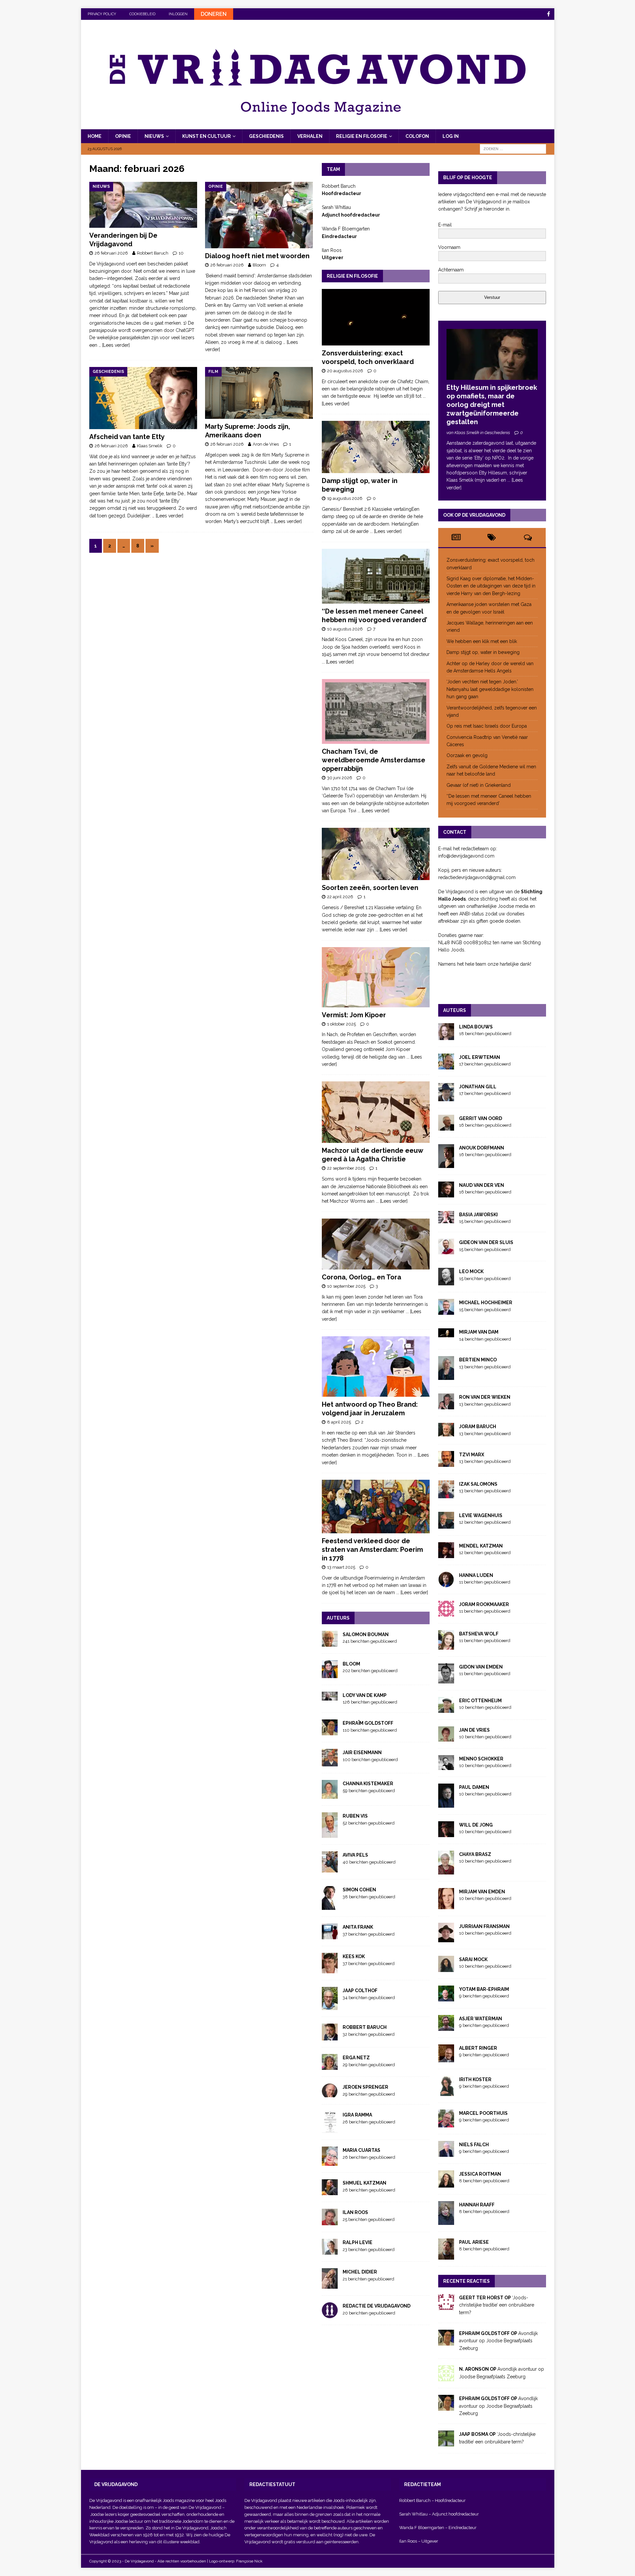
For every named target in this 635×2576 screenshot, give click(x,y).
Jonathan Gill (478, 1087)
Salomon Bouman (366, 1634)
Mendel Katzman (481, 1546)
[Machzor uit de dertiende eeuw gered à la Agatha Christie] (376, 1112)
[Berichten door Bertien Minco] (446, 1376)
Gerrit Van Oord (481, 1118)
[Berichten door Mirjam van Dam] (446, 1334)
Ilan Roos (355, 2212)
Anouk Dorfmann (482, 1148)
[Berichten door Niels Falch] (446, 2153)
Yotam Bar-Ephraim (484, 1989)
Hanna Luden (476, 1575)
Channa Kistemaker (368, 1784)
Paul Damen (474, 1787)
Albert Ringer (478, 2048)
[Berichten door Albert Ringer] (446, 2058)
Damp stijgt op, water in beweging (483, 652)
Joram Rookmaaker (484, 1604)
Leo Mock (471, 1271)
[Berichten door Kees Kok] (330, 1970)
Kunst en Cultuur (207, 136)
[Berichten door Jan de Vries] (446, 1738)
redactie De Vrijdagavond (377, 2306)
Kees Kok (354, 1956)
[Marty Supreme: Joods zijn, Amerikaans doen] (259, 393)
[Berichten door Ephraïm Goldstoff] (330, 1732)
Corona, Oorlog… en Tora (361, 1277)
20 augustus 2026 (345, 371)
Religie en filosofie (362, 136)
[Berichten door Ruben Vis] (330, 1834)
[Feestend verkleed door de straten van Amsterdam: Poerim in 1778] (376, 1507)
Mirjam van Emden (482, 1892)
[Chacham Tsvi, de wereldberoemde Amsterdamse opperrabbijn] (376, 711)
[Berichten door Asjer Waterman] (446, 2027)
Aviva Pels (355, 1855)
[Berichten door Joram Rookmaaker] (446, 1613)
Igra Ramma (357, 2115)
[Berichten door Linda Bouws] (446, 1036)
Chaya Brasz (475, 1854)
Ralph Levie (358, 2242)
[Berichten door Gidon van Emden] (446, 1679)
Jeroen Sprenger (365, 2087)
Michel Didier (360, 2272)
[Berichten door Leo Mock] (446, 1282)
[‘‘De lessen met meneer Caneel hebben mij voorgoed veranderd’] (376, 576)
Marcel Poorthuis (483, 2113)
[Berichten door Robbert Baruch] (330, 2037)
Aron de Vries (266, 444)
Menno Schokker (481, 1759)
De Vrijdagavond (205, 2507)
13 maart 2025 (341, 1567)
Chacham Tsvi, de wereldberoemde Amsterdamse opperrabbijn (374, 760)
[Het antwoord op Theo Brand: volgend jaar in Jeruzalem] (376, 1367)
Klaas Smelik (150, 446)
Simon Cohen (359, 1890)
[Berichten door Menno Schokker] (446, 1766)
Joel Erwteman (480, 1057)
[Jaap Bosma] (446, 2443)
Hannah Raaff (477, 2205)
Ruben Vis (355, 1816)
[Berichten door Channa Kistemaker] (330, 1795)
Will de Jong (476, 1825)
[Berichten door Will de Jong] (446, 1833)
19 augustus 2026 (345, 498)
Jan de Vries (474, 1730)
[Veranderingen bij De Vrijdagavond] (143, 205)
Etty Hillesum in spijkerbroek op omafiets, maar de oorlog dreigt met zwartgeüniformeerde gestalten (492, 405)
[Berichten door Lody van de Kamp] (330, 1697)
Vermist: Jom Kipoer (354, 1015)
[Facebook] (549, 14)
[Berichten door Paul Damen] (446, 1804)
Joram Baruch (478, 1427)
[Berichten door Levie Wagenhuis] (446, 1525)
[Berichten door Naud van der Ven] (446, 1194)
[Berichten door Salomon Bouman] (330, 1643)
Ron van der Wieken (485, 1397)
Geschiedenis (266, 136)
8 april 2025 (339, 1422)
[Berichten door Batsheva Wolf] (446, 1646)
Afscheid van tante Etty (127, 437)
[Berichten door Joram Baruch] (446, 1433)
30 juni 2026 (340, 778)
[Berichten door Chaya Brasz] (446, 1871)
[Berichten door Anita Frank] (330, 1936)
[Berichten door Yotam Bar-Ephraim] (446, 1997)
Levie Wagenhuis (481, 1515)
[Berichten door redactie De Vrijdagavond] (330, 2314)
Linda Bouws (476, 1027)
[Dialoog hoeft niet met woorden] (259, 215)
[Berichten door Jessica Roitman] (446, 2184)
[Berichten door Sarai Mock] (446, 1968)
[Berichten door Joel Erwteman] (446, 1066)
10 (181, 253)
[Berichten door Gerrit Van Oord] (446, 1127)
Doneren (214, 14)
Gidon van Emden (481, 1667)
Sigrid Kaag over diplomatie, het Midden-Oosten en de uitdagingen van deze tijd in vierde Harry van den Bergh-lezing (491, 586)
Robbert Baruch (153, 253)
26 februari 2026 (111, 253)
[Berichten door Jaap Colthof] (330, 2006)
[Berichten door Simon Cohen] (330, 1906)
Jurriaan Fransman (484, 1926)
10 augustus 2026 (345, 629)
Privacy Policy (102, 14)
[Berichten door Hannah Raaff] (446, 2221)
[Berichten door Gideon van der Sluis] (446, 1251)
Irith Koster (475, 2079)
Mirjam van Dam (479, 1332)
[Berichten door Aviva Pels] (330, 1869)
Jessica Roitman (480, 2174)
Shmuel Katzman (364, 2183)
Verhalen (310, 136)
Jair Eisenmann (362, 1752)
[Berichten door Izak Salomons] (446, 1494)
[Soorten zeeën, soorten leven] (376, 854)
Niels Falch (474, 2145)
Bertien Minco (478, 1360)
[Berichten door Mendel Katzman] (446, 1554)
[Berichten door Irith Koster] (446, 2092)
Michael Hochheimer (486, 1303)
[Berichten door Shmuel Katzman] (330, 2192)
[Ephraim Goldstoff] (446, 2342)
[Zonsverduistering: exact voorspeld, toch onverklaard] (376, 317)
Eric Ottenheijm (480, 1701)
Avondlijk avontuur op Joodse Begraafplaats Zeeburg (498, 2341)
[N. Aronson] (446, 2378)
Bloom (259, 265)
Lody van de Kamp (365, 1695)
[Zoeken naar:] (513, 149)
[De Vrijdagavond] (318, 126)
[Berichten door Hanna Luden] (446, 1583)
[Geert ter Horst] (446, 2306)
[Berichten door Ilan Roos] (330, 2222)
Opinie (123, 136)
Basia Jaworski (478, 1215)
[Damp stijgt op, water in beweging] (376, 447)
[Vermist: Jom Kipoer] (376, 977)
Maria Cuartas (361, 2150)
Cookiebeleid (142, 14)
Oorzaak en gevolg (467, 755)
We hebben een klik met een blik (482, 641)
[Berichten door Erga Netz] (330, 2066)
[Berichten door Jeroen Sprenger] (330, 2094)
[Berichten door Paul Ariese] (446, 2256)
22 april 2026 (340, 897)
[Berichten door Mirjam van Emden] (446, 1905)
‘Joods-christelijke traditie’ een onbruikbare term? (497, 2305)
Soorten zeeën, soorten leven (370, 888)
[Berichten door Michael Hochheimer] (446, 1311)
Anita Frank (358, 1927)
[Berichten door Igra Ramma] (330, 2129)
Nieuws (154, 136)
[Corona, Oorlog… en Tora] (376, 1244)
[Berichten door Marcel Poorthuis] (446, 2123)
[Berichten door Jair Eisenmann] (330, 1763)
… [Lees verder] (114, 345)
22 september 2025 (346, 1168)
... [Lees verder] (386, 531)
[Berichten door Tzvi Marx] (446, 1463)
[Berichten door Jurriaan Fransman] (446, 1938)
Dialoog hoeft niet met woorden (258, 256)
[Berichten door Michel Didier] (330, 2285)
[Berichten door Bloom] (330, 1674)
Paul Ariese (474, 2242)
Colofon (417, 136)
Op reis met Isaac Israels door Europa (487, 726)
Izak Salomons (478, 1484)
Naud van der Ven (482, 1185)
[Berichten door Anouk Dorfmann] (446, 1164)
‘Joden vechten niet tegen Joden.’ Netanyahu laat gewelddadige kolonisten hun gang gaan (490, 689)
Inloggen (178, 14)
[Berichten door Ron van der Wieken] (446, 1406)
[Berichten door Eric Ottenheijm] (446, 1709)
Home (95, 136)
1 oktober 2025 (341, 1024)
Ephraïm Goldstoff (368, 1723)
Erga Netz (356, 2058)
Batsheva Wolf (479, 1634)
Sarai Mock (473, 1959)
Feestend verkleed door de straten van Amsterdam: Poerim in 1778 (372, 1550)
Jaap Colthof (360, 1991)
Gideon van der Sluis (486, 1242)
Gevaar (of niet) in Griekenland (479, 785)
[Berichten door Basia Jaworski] (446, 1220)
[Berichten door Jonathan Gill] (446, 1098)
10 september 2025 (346, 1286)
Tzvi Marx (472, 1455)
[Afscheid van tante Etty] (143, 398)
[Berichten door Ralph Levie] (330, 2251)
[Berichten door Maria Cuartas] (330, 2162)
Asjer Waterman (481, 2019)
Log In (451, 136)
